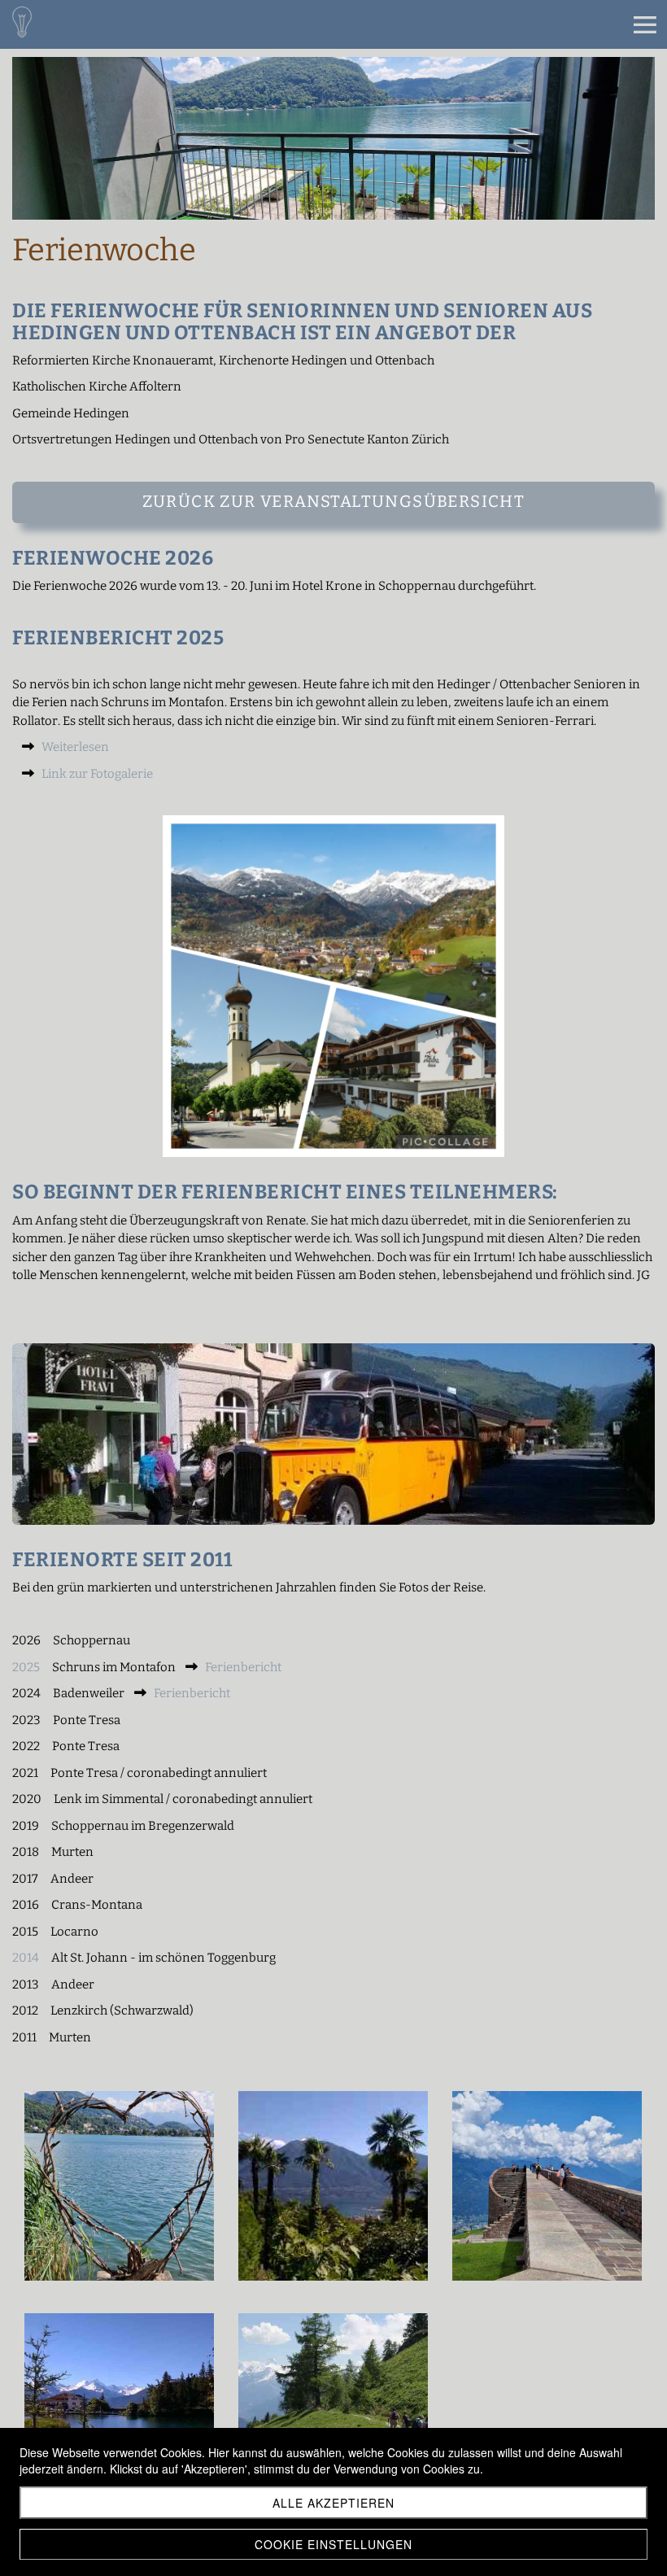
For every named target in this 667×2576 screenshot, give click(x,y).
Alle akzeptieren (333, 2503)
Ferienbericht (243, 1667)
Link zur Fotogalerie (97, 774)
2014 (26, 1958)
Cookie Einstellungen (333, 2544)
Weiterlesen (75, 747)
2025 (28, 1667)
